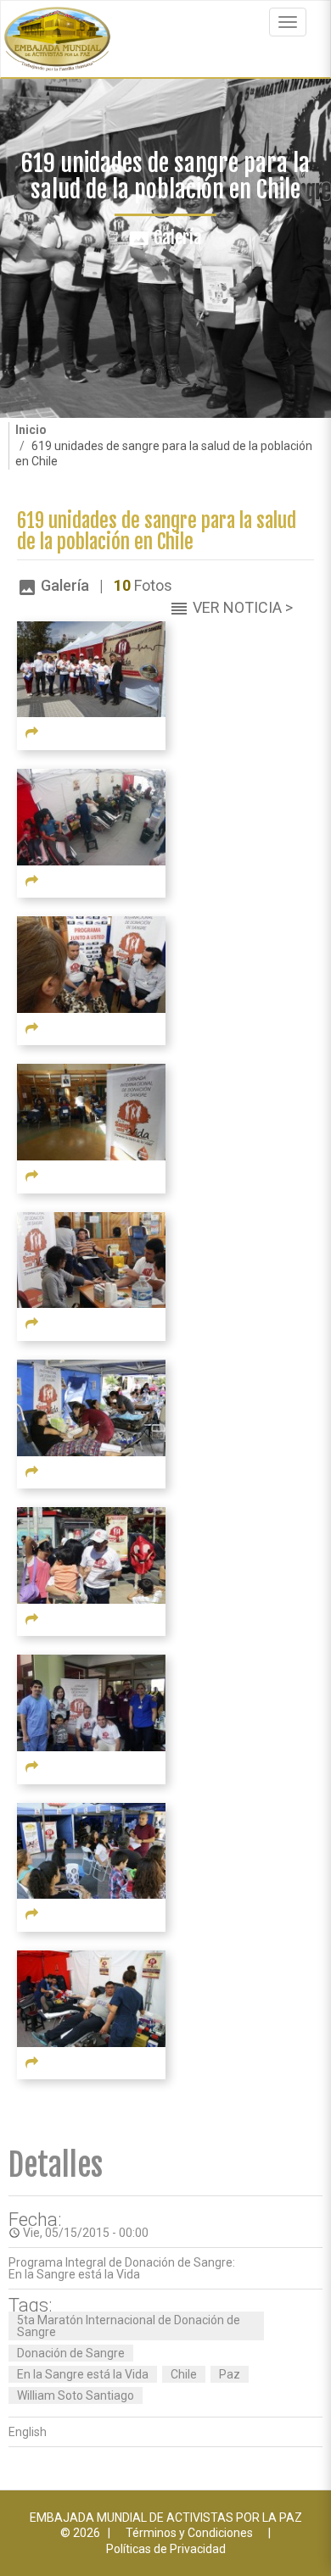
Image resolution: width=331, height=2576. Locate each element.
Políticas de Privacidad (166, 2549)
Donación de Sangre (71, 2353)
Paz (230, 2374)
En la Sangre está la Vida (83, 2374)
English (28, 2432)
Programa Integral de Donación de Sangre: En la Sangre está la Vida (122, 2268)
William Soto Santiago (76, 2395)
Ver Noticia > (243, 607)
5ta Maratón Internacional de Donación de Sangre (129, 2326)
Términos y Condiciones (189, 2533)
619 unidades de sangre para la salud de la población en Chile (157, 531)
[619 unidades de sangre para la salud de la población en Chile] (91, 668)
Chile (184, 2374)
